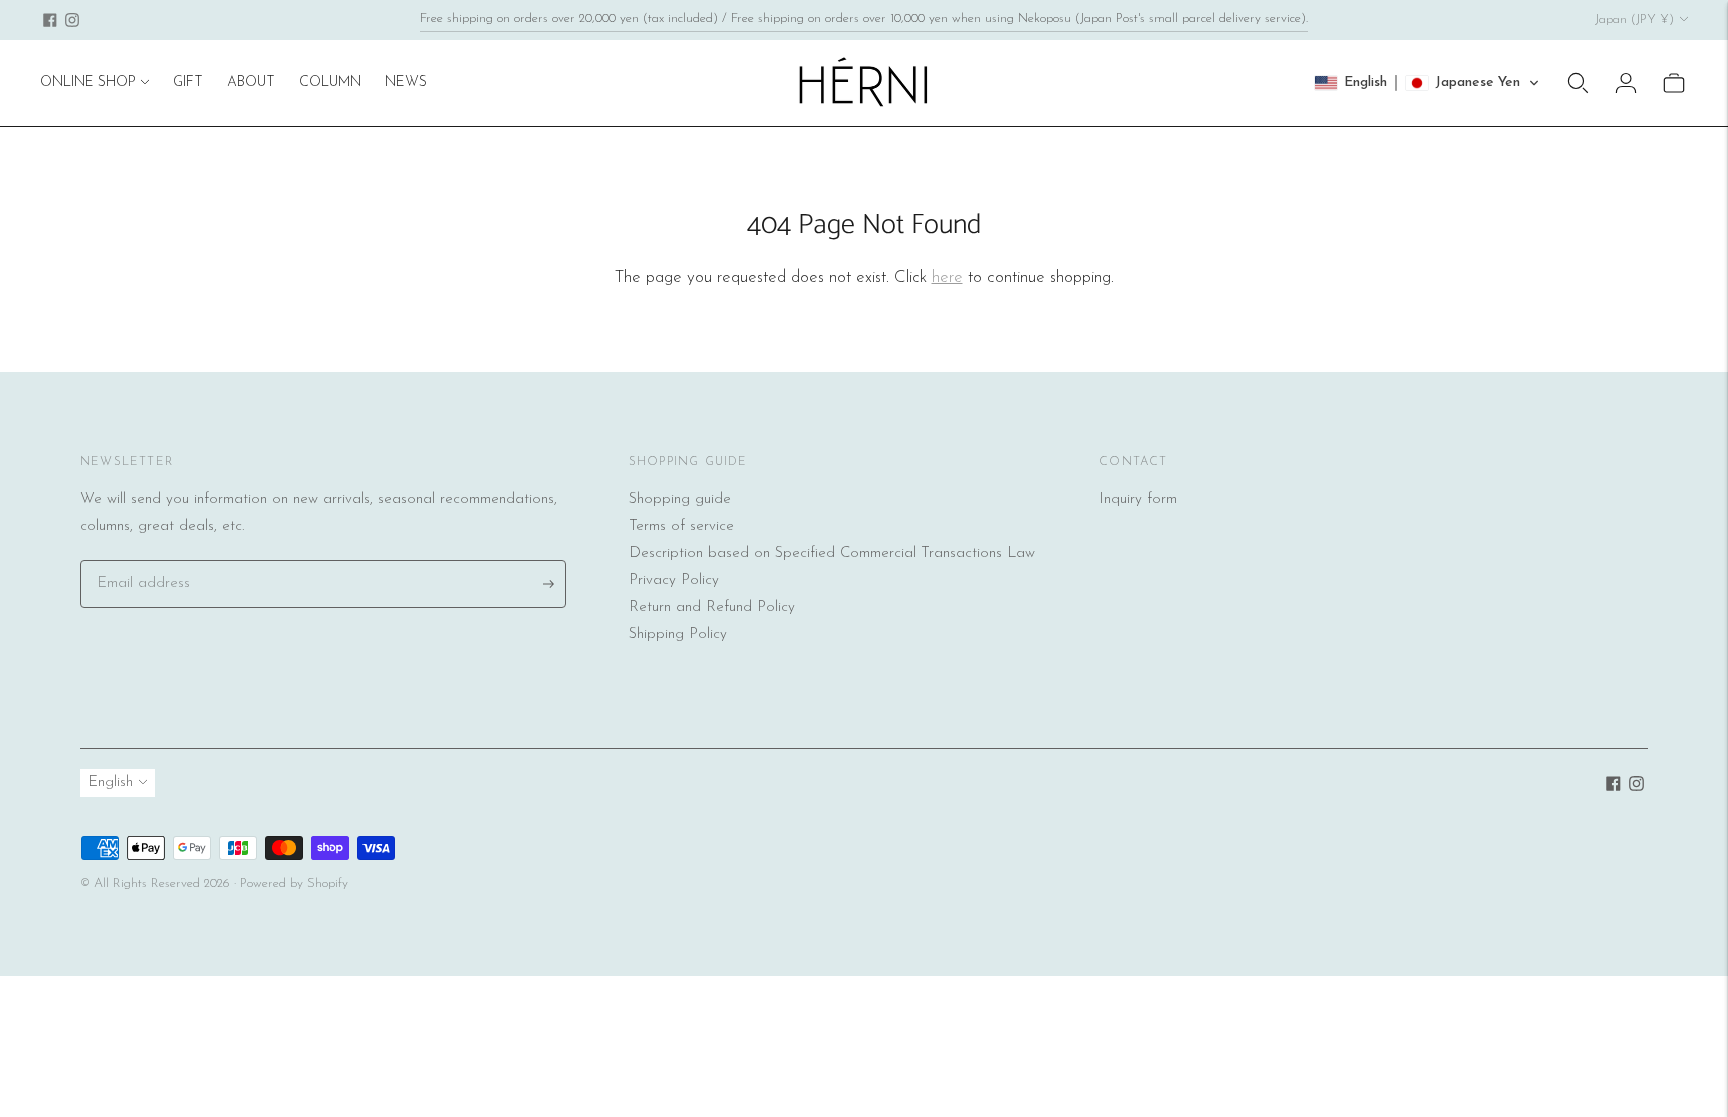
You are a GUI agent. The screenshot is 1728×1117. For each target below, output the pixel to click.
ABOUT (251, 82)
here (947, 277)
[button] (1427, 83)
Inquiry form (1138, 499)
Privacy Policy (674, 580)
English (110, 782)
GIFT (188, 82)
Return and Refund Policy (712, 607)
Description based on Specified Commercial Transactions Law (832, 553)
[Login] (1626, 83)
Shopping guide (680, 499)
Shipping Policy (678, 634)
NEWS (406, 82)
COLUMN (330, 82)
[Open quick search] (1578, 83)
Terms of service (681, 526)
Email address (139, 561)
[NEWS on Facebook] (50, 20)
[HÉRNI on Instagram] (72, 20)
